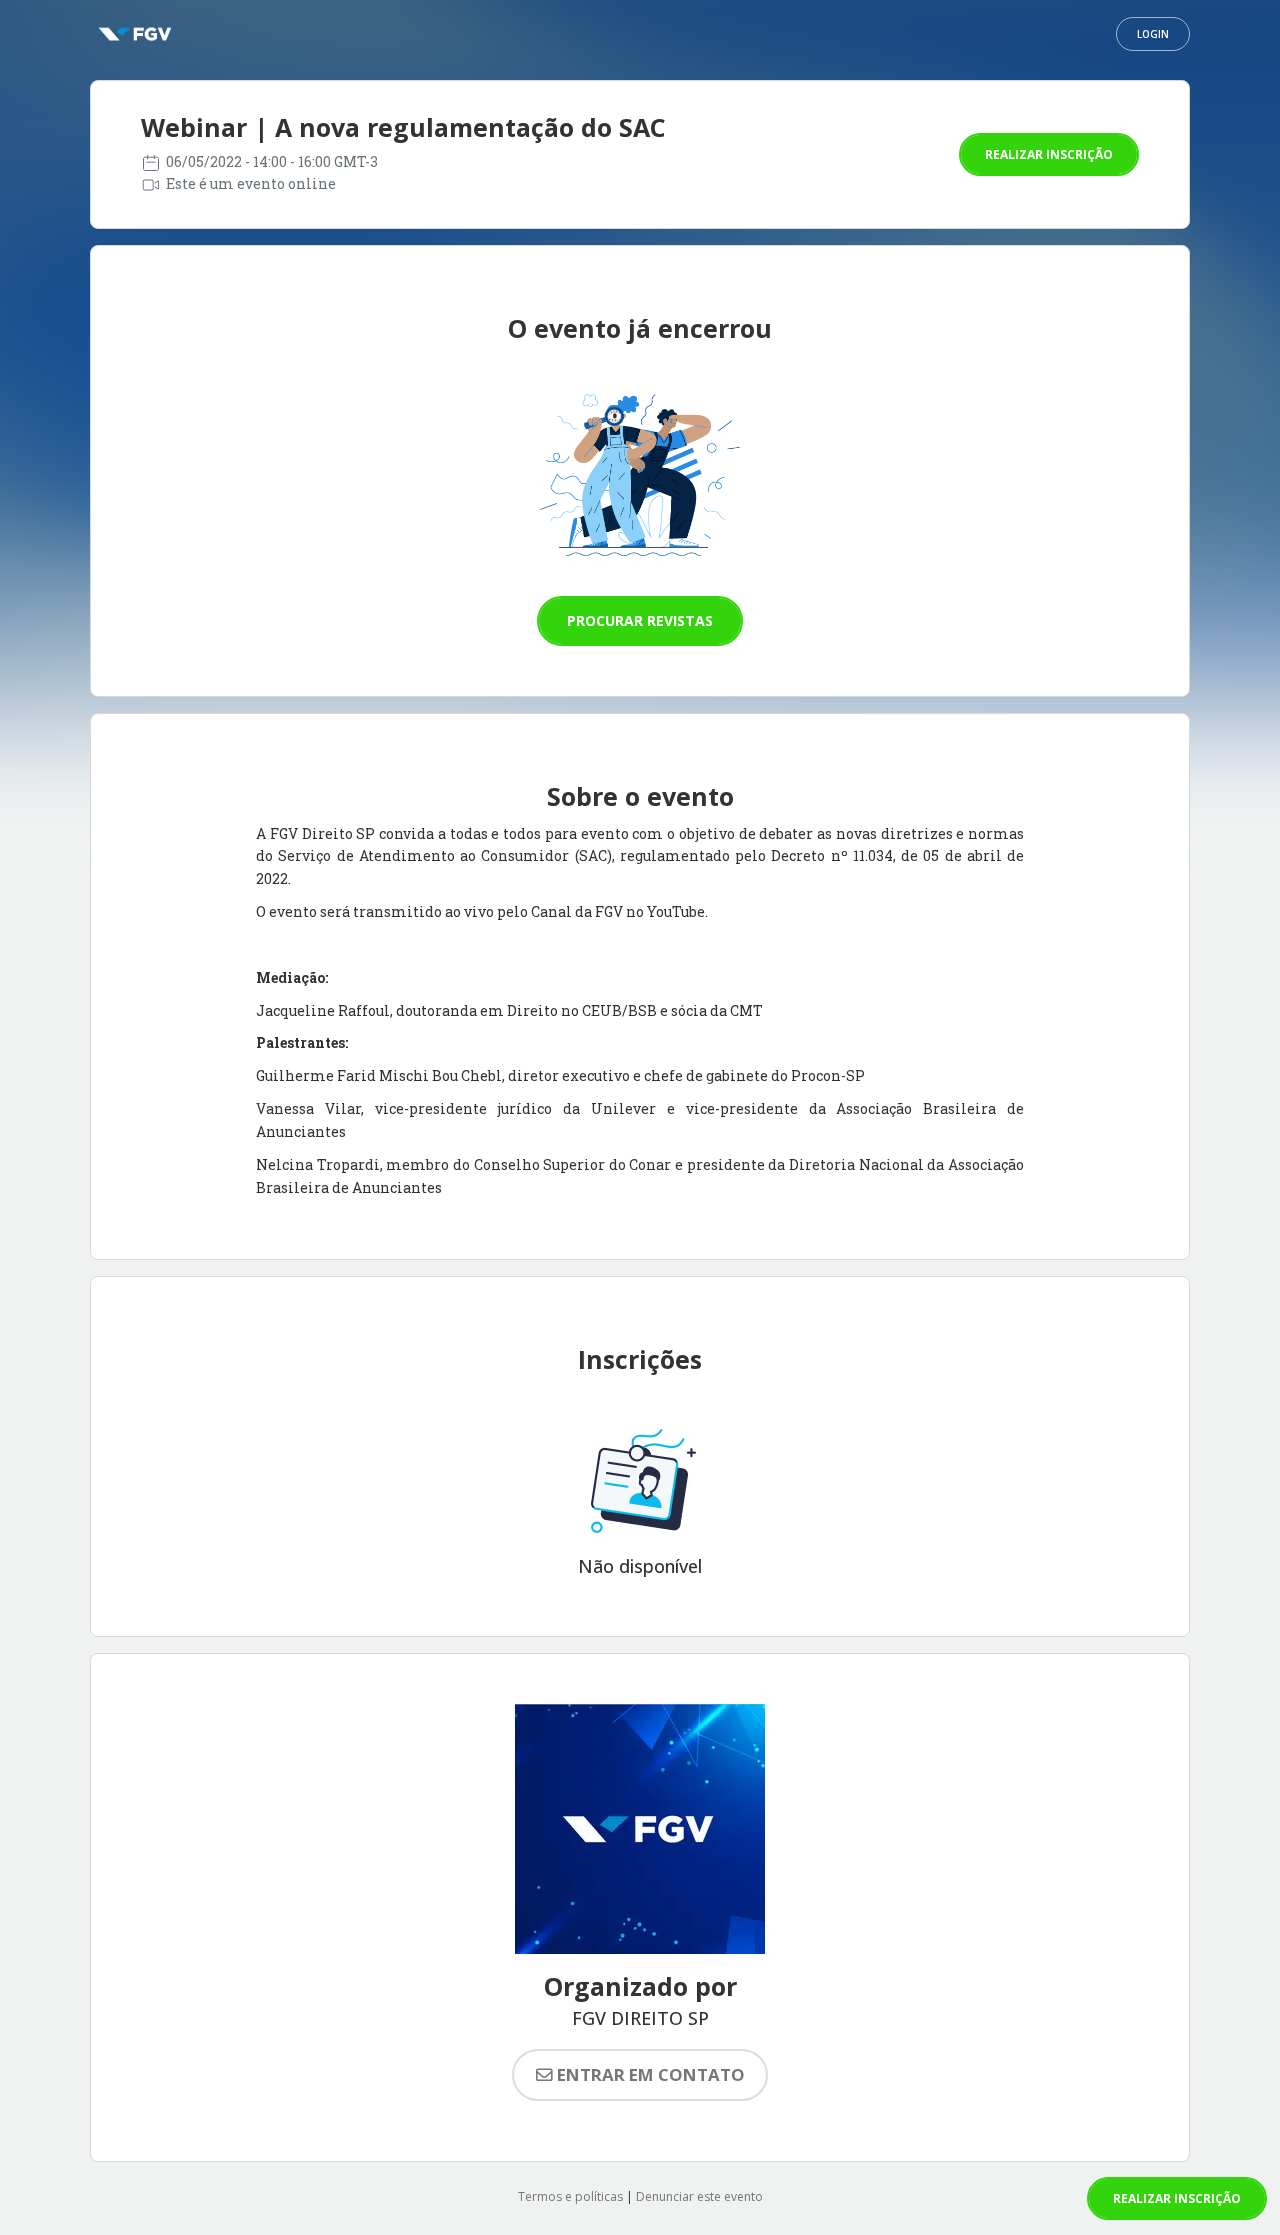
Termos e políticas (570, 2196)
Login (1153, 34)
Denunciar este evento (699, 2196)
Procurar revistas (640, 620)
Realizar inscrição (1049, 154)
